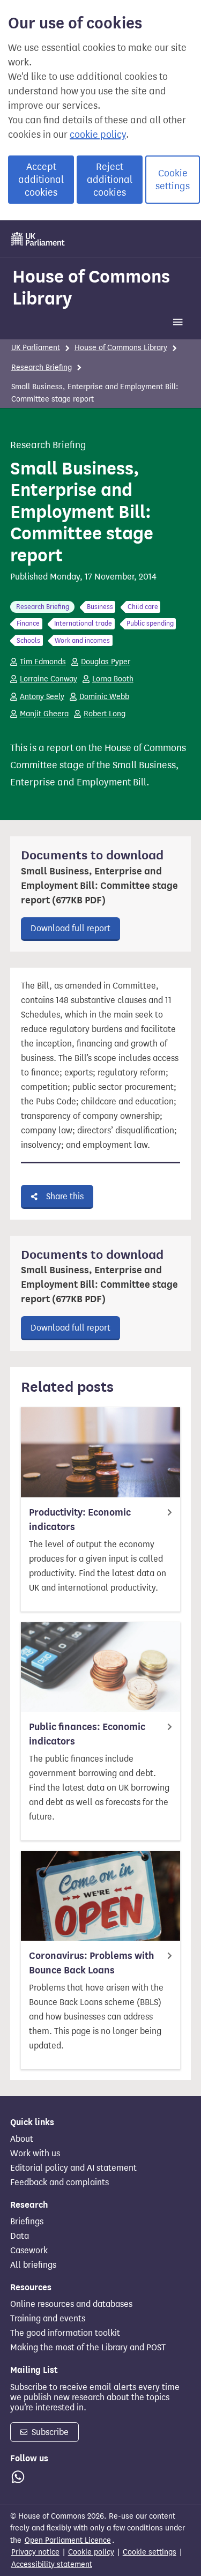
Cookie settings (173, 180)
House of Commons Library (91, 287)
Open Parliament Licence (68, 2540)
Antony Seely (42, 697)
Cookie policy (91, 2552)
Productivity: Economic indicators (80, 1520)
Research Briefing (42, 368)
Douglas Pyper (106, 662)
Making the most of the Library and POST (88, 2348)
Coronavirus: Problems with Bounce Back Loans (92, 1963)
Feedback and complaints (59, 2182)
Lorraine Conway (49, 679)
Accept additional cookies (41, 180)
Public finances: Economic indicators (87, 1734)
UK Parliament (36, 348)
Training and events (48, 2319)
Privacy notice (35, 2552)
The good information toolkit (65, 2333)
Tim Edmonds (43, 662)
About (22, 2139)
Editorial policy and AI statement (73, 2168)
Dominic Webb (104, 697)
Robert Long (105, 714)
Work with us (35, 2154)
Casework (29, 2251)
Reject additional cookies (110, 180)
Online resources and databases (71, 2304)
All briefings (33, 2265)
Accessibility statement (52, 2564)
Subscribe (49, 2432)
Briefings (27, 2222)
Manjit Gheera (44, 714)
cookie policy (98, 135)
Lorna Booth (113, 679)
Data (20, 2236)
